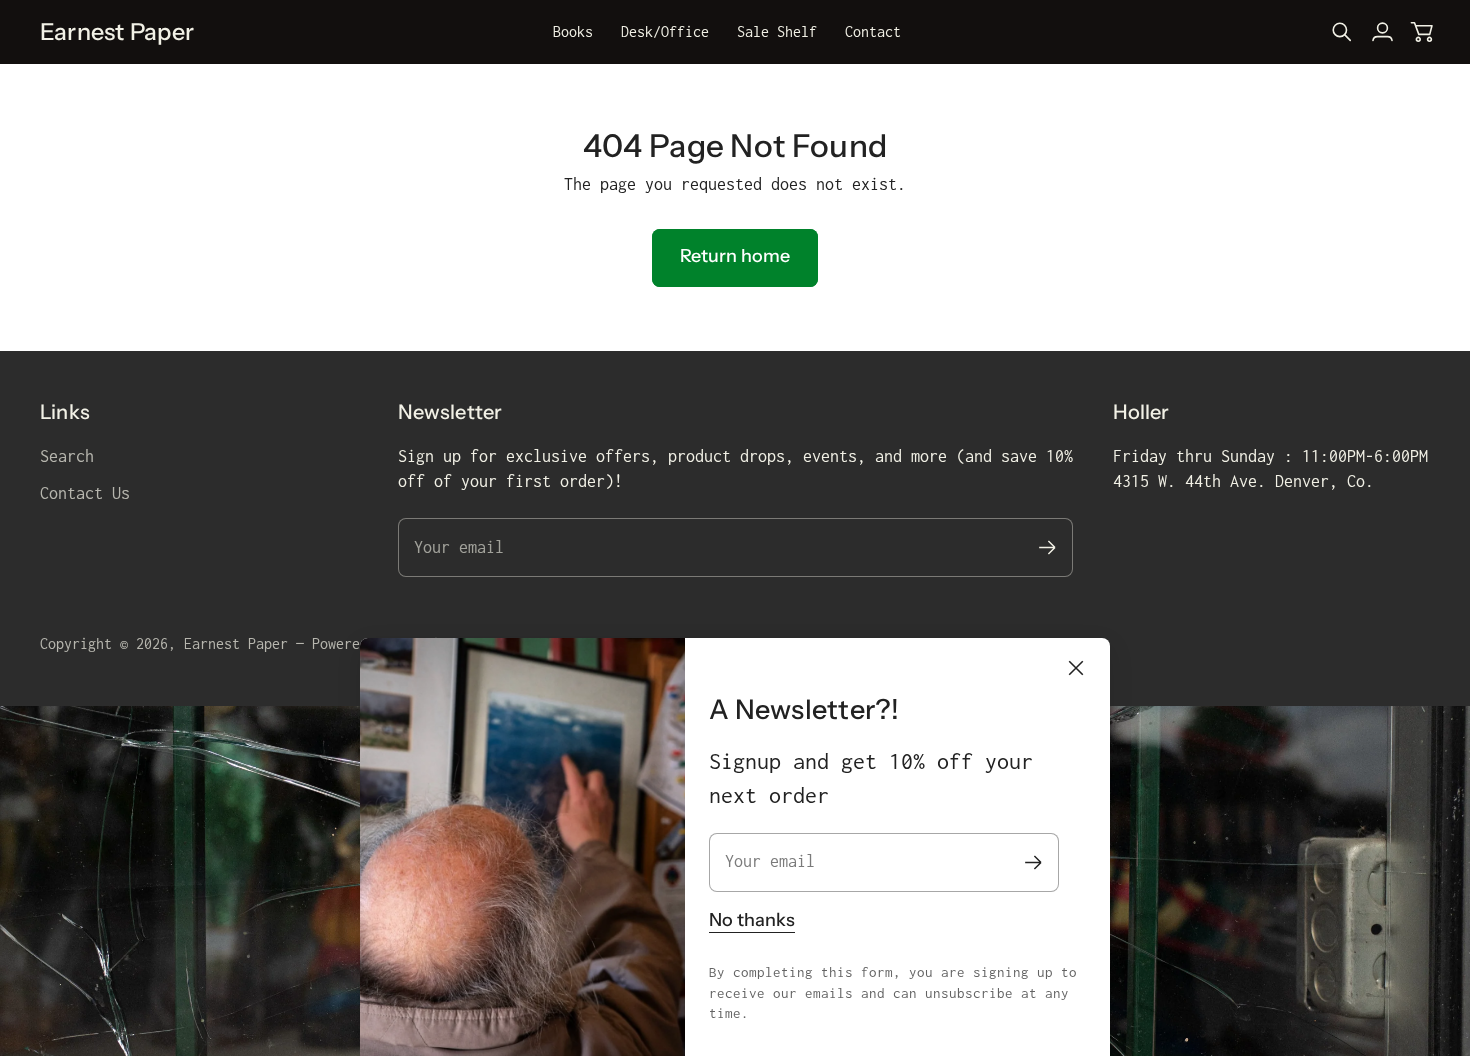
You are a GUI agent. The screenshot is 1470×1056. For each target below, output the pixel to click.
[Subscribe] (1033, 862)
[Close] (1076, 668)
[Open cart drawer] (1422, 32)
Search (67, 456)
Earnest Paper (236, 643)
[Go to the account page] (1382, 32)
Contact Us (85, 493)
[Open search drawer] (1342, 32)
